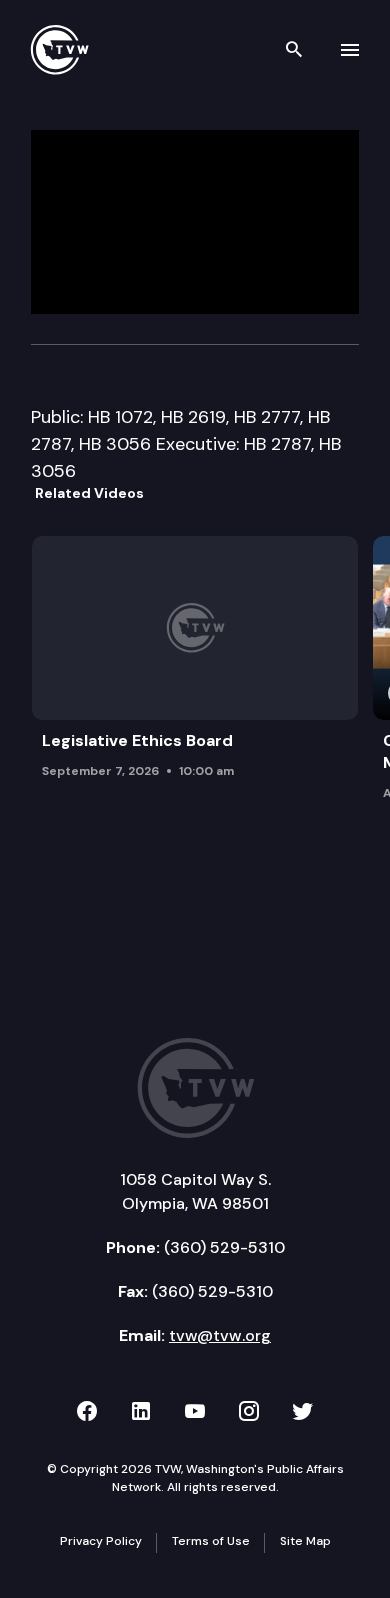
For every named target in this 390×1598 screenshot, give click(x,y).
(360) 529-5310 (224, 1247)
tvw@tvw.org (220, 1335)
